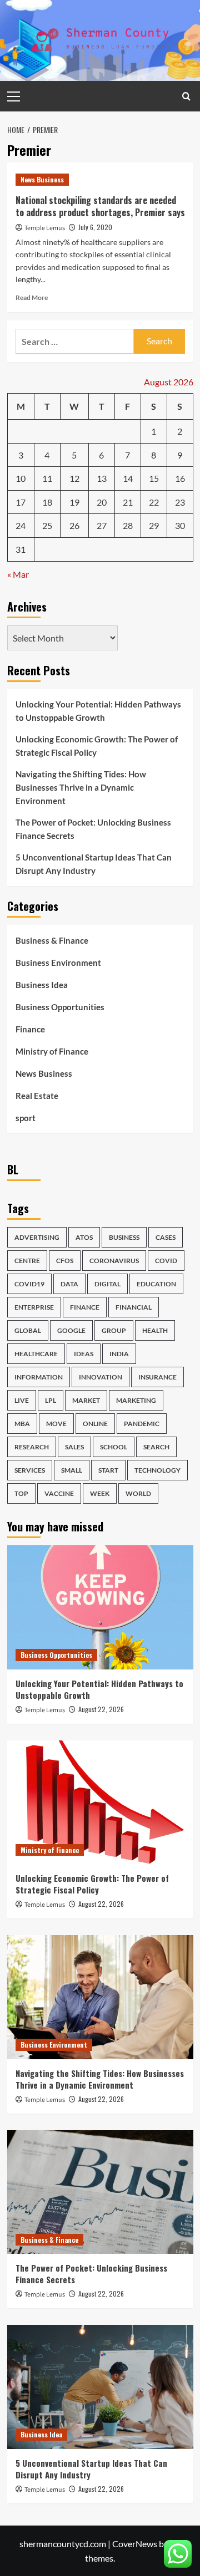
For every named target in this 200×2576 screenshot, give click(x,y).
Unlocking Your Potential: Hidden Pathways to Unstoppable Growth (98, 711)
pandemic (142, 1424)
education (156, 1284)
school (114, 1447)
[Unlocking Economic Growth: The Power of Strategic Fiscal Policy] (100, 1802)
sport (26, 1118)
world (138, 1493)
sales (74, 1447)
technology (157, 1470)
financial (134, 1307)
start (108, 1470)
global (28, 1330)
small (72, 1470)
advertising (37, 1237)
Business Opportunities (60, 1007)
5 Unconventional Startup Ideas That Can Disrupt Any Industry (94, 864)
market (86, 1400)
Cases (166, 1237)
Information (39, 1377)
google (71, 1330)
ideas (84, 1354)
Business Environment (58, 963)
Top (21, 1493)
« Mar (18, 574)
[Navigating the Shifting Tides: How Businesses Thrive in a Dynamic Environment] (100, 1997)
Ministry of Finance (52, 1051)
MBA (22, 1424)
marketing (136, 1400)
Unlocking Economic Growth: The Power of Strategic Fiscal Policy (97, 746)
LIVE (22, 1400)
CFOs (65, 1261)
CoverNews (135, 2544)
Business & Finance (52, 940)
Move (56, 1424)
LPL (51, 1400)
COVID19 (29, 1284)
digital (107, 1284)
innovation (101, 1377)
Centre (27, 1261)
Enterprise (34, 1307)
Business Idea (42, 985)
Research (32, 1447)
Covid (166, 1261)
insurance (157, 1377)
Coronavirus (114, 1261)
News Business (42, 179)
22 (154, 502)
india (119, 1354)
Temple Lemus (45, 228)
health (155, 1330)
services (30, 1470)
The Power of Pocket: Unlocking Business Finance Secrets (93, 829)
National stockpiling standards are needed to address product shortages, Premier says (100, 206)
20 (102, 502)
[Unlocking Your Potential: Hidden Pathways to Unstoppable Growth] (100, 1607)
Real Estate (37, 1096)
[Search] (186, 96)
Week (100, 1493)
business (124, 1237)
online (95, 1424)
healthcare (36, 1354)
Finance (30, 1029)
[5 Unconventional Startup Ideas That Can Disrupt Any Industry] (100, 2387)
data (69, 1284)
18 (47, 502)
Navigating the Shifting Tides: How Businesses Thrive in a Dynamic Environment (81, 787)
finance (85, 1307)
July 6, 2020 (95, 227)
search (156, 1447)
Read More (32, 297)
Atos (84, 1237)
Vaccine (59, 1493)
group (114, 1330)
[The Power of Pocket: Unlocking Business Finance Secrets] (100, 2192)
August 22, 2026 (101, 1709)
